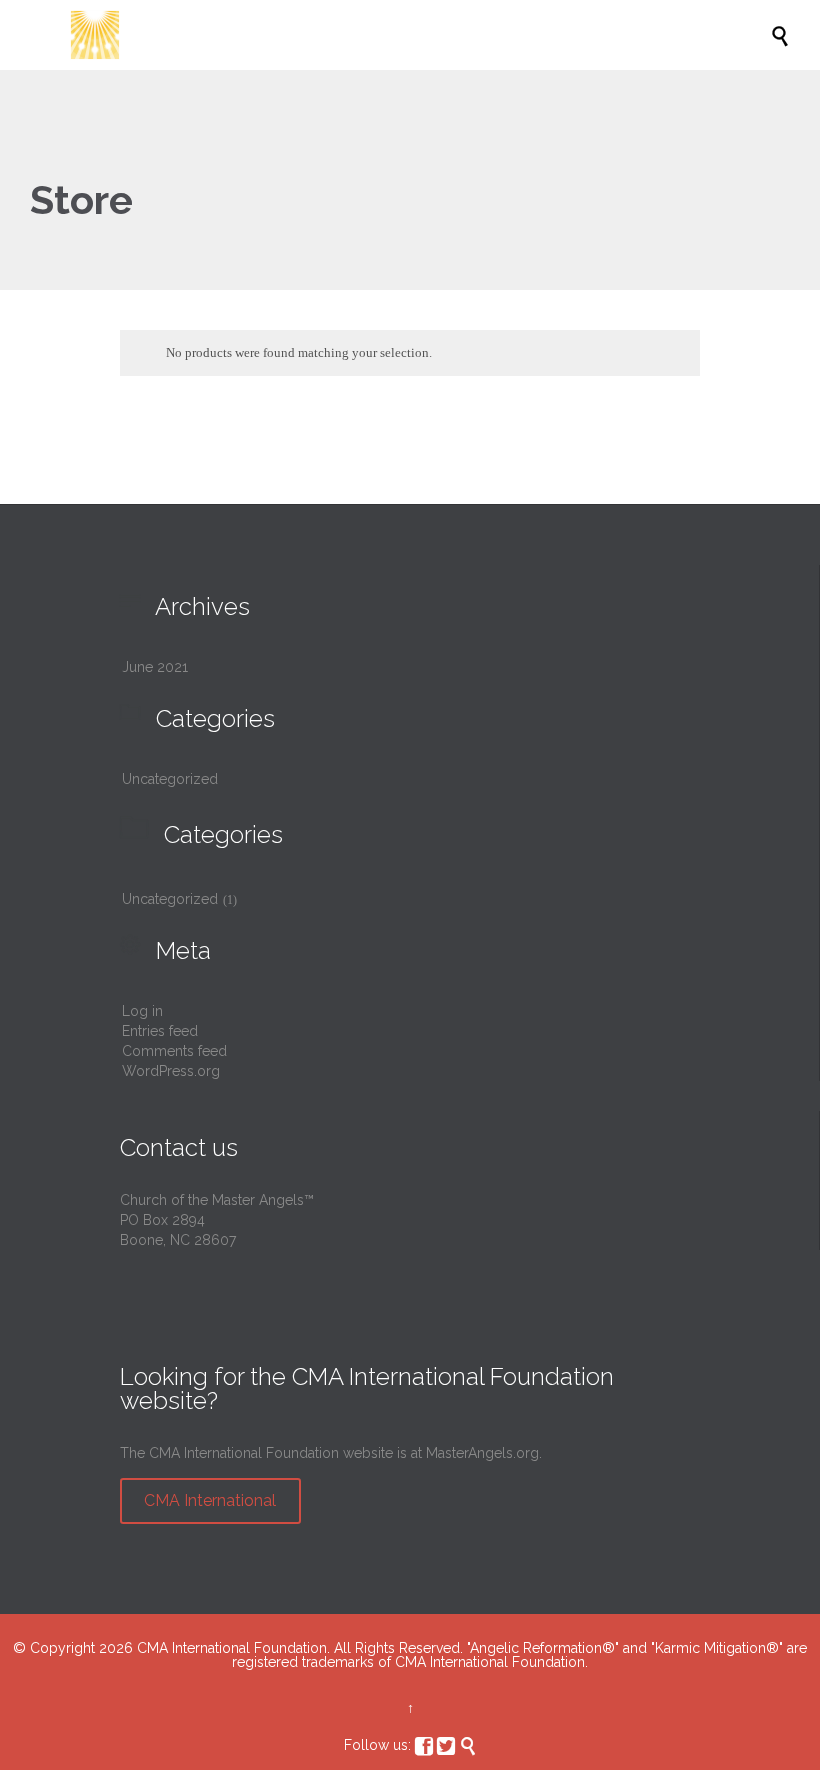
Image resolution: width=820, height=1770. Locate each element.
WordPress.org (171, 1071)
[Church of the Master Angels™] (420, 35)
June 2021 (155, 667)
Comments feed (174, 1051)
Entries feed (160, 1031)
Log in (142, 1011)
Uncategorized (170, 779)
